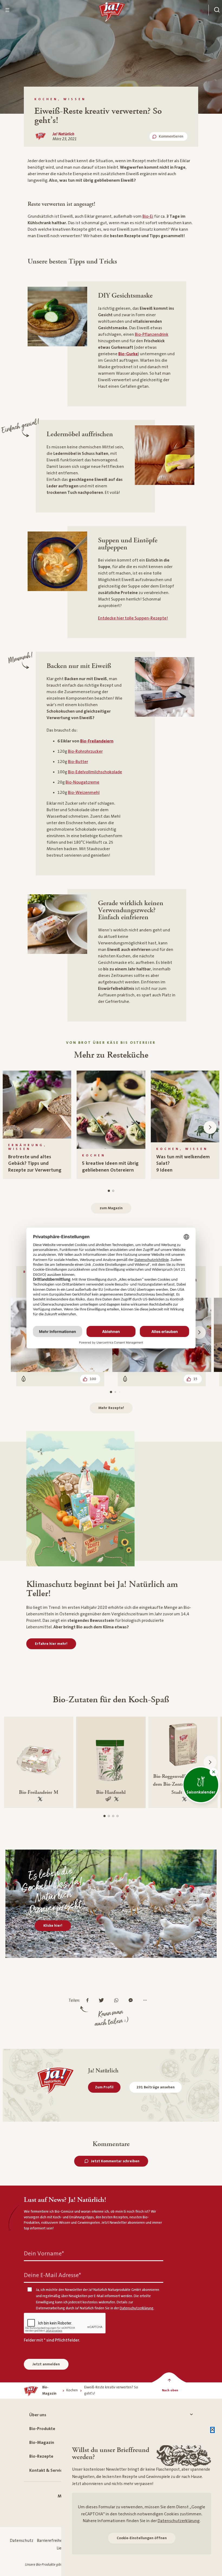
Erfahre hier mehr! (51, 1644)
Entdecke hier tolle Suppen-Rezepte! (133, 618)
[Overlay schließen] (212, 2430)
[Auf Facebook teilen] (89, 2001)
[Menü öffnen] (8, 10)
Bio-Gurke (128, 354)
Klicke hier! (53, 1926)
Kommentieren (171, 136)
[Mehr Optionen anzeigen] (146, 2001)
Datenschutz (22, 2541)
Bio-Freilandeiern (97, 741)
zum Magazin (111, 1208)
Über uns (38, 2415)
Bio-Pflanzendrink (152, 334)
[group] (37, 1125)
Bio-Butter (78, 762)
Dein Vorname (44, 2254)
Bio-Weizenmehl (84, 793)
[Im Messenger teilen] (132, 2001)
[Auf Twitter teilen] (103, 2001)
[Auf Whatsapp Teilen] (118, 2001)
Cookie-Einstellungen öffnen (142, 2538)
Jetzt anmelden (46, 2364)
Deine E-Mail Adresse (52, 2275)
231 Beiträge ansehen (156, 2087)
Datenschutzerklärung (179, 2521)
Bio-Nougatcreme (82, 782)
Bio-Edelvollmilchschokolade (95, 772)
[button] (214, 1772)
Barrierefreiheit (51, 2541)
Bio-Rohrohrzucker (85, 751)
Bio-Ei (148, 216)
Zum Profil (104, 2087)
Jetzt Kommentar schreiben (115, 2161)
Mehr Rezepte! (111, 1408)
